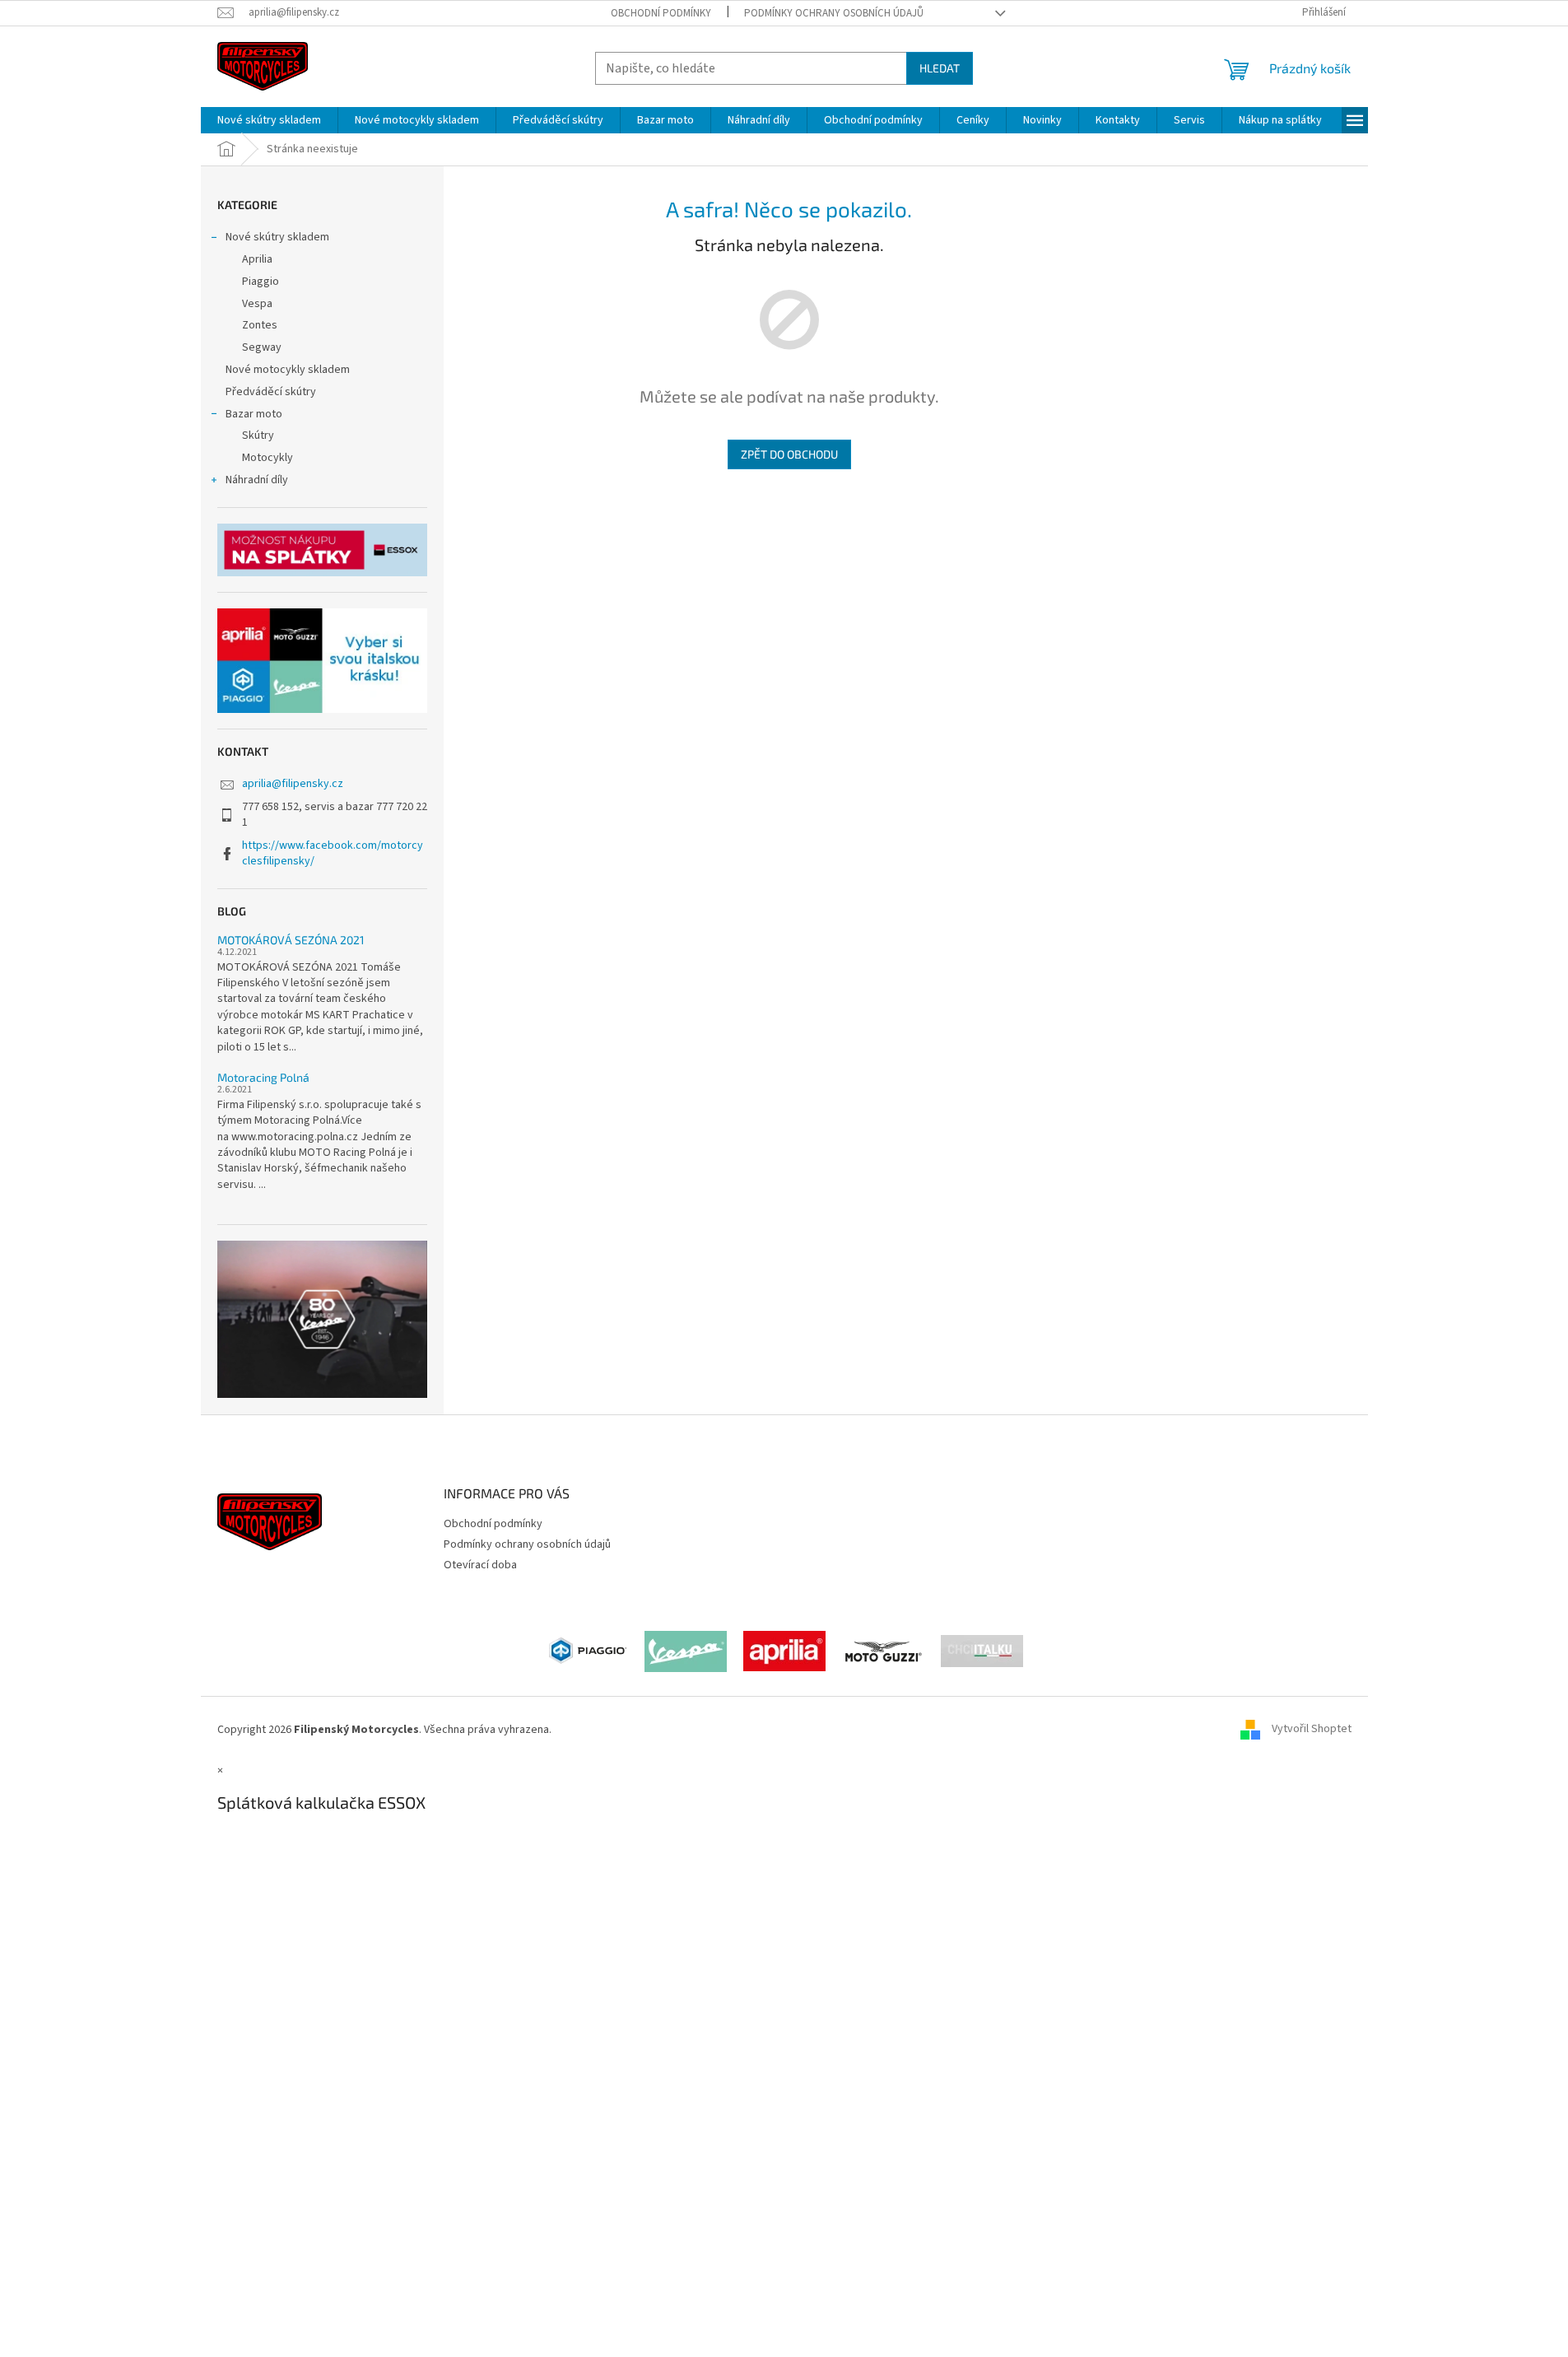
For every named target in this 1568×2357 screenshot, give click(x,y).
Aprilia (257, 259)
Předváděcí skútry (271, 392)
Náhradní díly (257, 480)
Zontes (260, 325)
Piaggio (261, 282)
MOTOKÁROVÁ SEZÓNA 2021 (291, 940)
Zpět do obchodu (789, 454)
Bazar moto (254, 414)
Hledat (940, 68)
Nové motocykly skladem (288, 370)
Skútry (258, 436)
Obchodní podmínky (661, 13)
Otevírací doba (480, 1565)
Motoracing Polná (263, 1077)
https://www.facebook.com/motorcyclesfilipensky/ (333, 853)
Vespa (257, 304)
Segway (262, 347)
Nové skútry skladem (277, 237)
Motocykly (268, 458)
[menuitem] (269, 120)
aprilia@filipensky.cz (293, 784)
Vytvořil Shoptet (1312, 1730)
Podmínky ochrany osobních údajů (834, 13)
